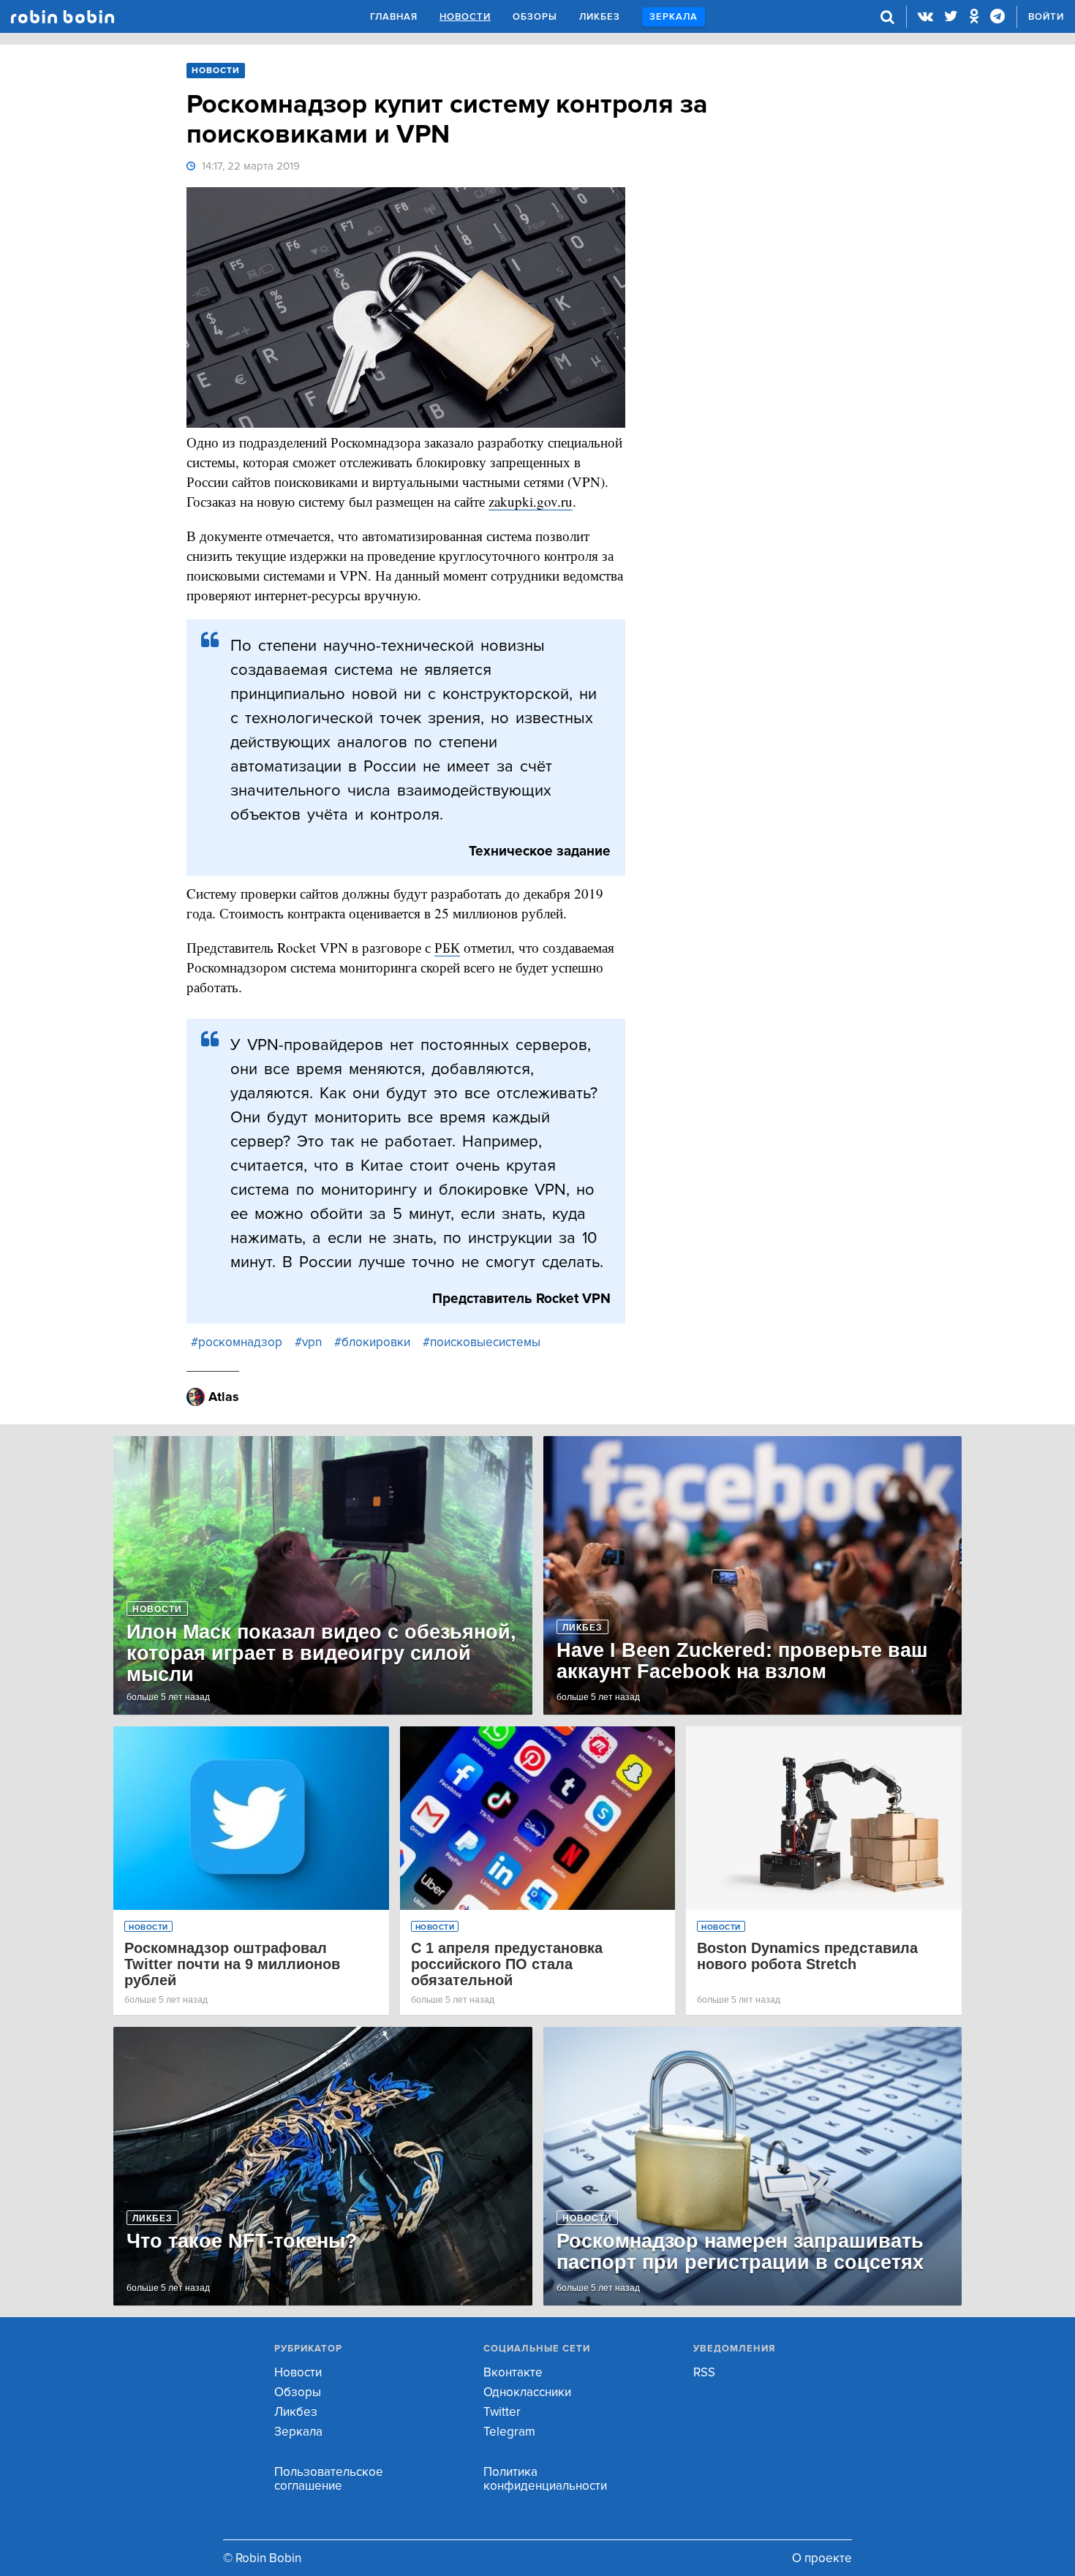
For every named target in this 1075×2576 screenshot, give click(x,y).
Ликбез (600, 17)
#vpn (308, 1342)
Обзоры (535, 17)
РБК (447, 947)
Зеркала (674, 17)
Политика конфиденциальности (545, 2479)
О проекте (822, 2558)
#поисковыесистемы (482, 1342)
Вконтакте (513, 2372)
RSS (704, 2372)
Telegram (509, 2432)
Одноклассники (527, 2392)
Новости (465, 17)
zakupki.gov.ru (531, 501)
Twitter (502, 2412)
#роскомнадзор (237, 1342)
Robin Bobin (63, 17)
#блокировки (372, 1342)
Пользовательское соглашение (329, 2479)
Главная (394, 17)
